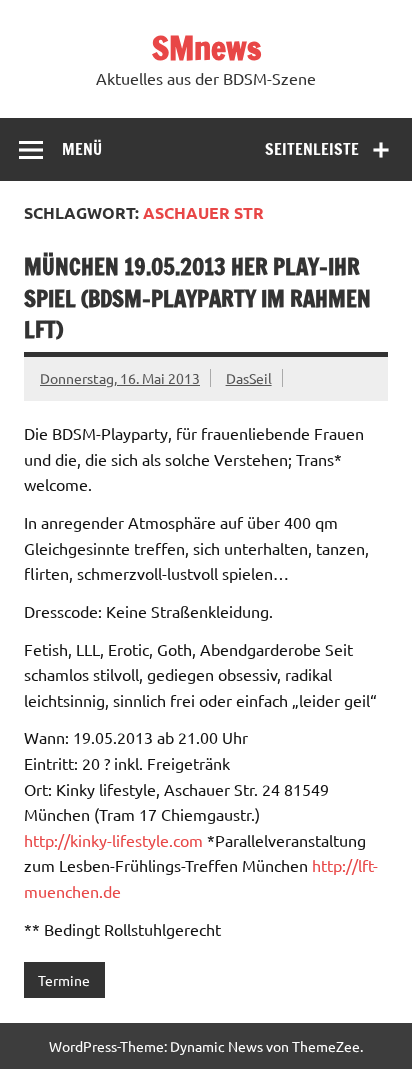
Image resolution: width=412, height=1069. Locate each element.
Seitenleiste (312, 149)
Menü (82, 149)
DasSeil (249, 378)
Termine (64, 980)
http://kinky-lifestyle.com (113, 840)
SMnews (206, 48)
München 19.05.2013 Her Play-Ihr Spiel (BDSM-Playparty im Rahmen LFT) (197, 298)
